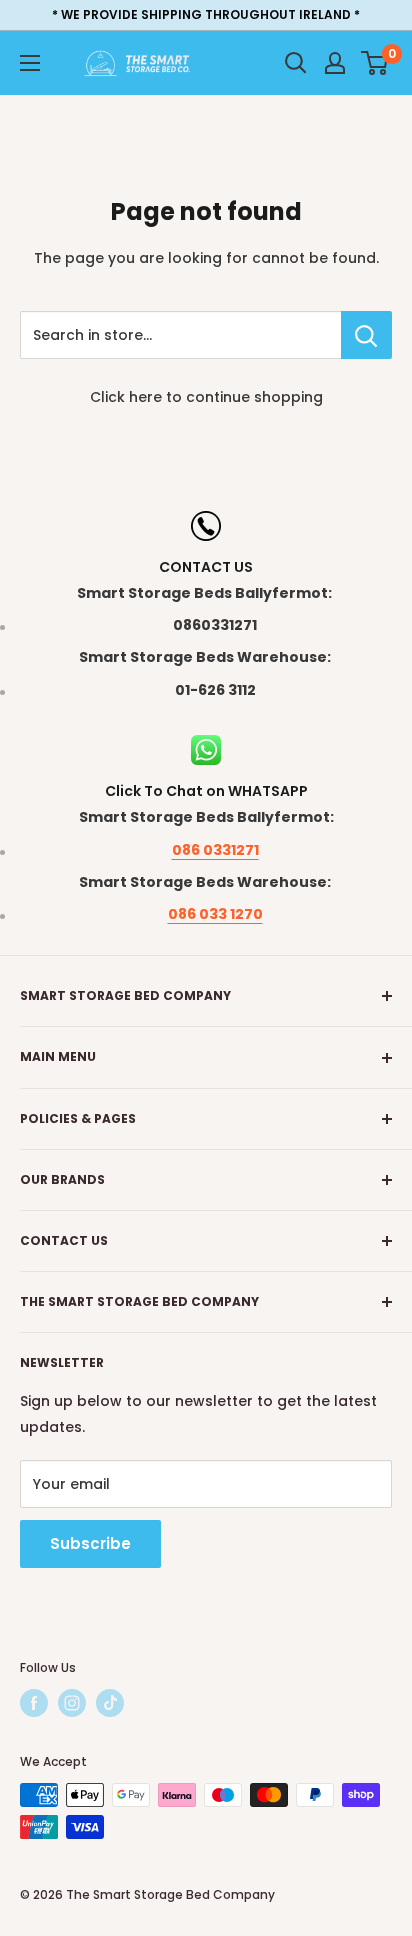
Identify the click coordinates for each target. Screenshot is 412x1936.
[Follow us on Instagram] (72, 1703)
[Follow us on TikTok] (110, 1703)
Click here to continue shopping (206, 397)
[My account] (335, 63)
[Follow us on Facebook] (34, 1703)
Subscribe (90, 1543)
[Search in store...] (366, 335)
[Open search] (296, 63)
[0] (375, 63)
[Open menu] (30, 63)
